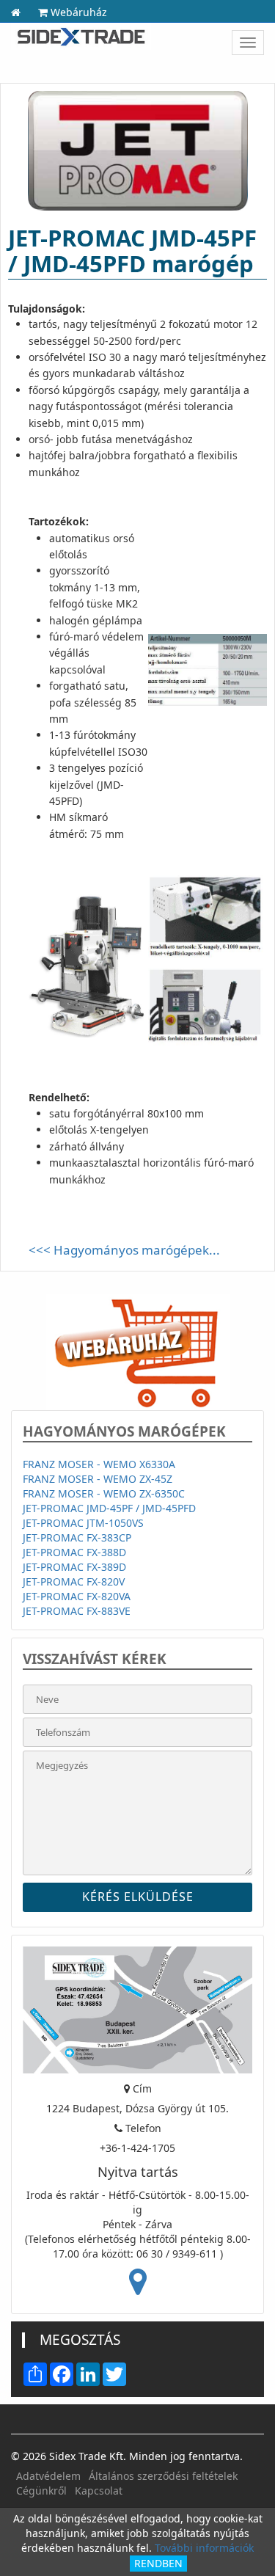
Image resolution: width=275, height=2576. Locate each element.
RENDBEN (158, 2563)
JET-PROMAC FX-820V (74, 1581)
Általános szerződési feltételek (163, 2476)
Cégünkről (41, 2491)
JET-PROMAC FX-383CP (77, 1537)
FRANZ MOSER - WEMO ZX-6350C (104, 1493)
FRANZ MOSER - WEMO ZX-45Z (98, 1479)
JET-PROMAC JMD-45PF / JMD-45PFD (109, 1508)
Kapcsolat (99, 2491)
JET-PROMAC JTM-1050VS (83, 1523)
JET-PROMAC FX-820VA (77, 1596)
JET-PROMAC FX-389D (74, 1567)
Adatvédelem (48, 2476)
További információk (204, 2548)
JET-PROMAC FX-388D (74, 1552)
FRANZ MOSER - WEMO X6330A (99, 1464)
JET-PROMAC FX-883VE (77, 1611)
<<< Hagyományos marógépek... (124, 1250)
